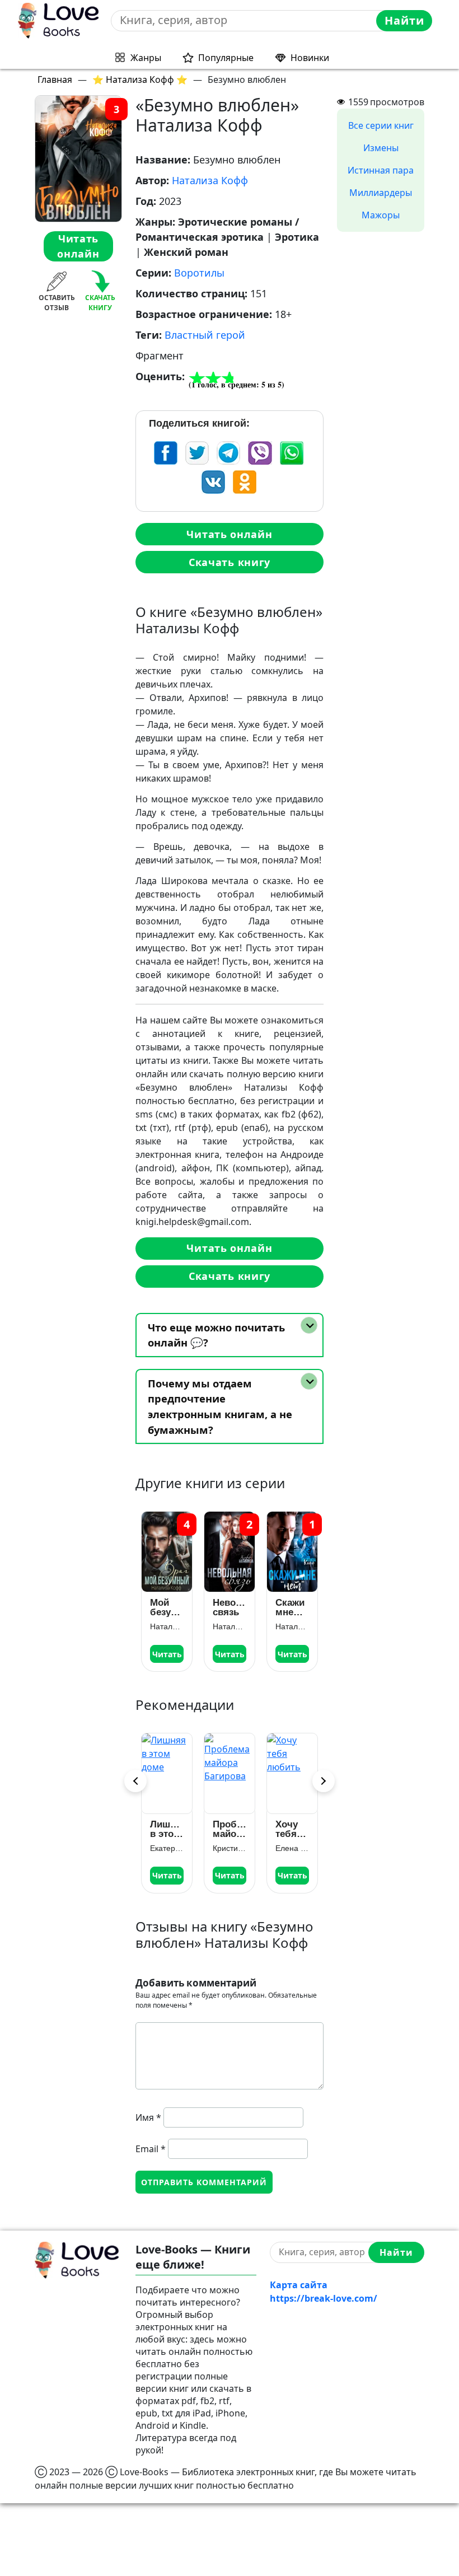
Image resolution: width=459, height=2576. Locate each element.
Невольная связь (230, 1607)
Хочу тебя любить (292, 1829)
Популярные (226, 58)
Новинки (310, 58)
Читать (167, 1654)
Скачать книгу (230, 562)
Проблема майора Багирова (230, 1829)
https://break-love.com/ (324, 2298)
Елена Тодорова (292, 1848)
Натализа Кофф (210, 180)
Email (151, 2149)
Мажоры (381, 215)
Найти (404, 20)
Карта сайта (299, 2285)
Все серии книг (381, 125)
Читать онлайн (78, 246)
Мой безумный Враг (167, 1607)
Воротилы (199, 273)
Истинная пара (381, 170)
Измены (381, 148)
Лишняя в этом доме (167, 1829)
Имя (148, 2117)
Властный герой (205, 335)
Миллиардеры (381, 193)
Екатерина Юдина (167, 1848)
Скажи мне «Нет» (290, 1607)
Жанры (146, 58)
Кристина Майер (230, 1848)
